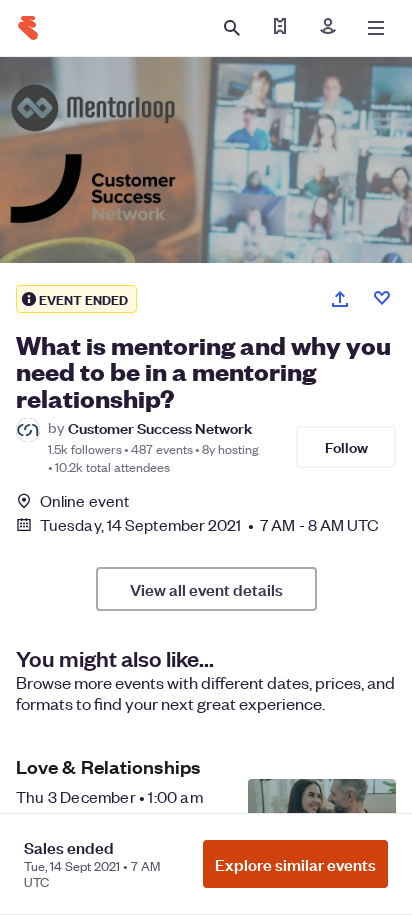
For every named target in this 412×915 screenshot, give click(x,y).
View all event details (206, 589)
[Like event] (382, 298)
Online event (84, 501)
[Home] (28, 28)
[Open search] (232, 28)
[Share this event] (340, 299)
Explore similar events (295, 864)
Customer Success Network (160, 427)
